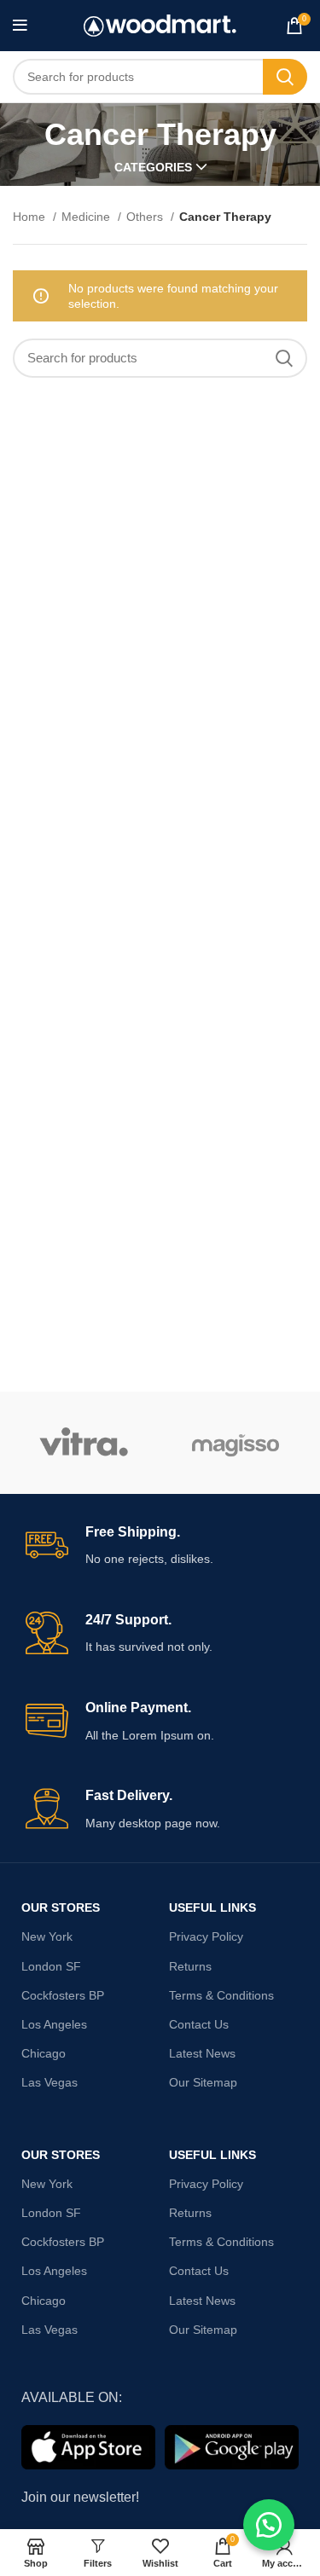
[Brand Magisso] (235, 1443)
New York (47, 1936)
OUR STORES (61, 1907)
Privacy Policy (206, 1936)
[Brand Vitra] (84, 1443)
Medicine (87, 217)
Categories (153, 167)
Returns (190, 1966)
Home (31, 217)
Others (146, 217)
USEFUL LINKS (212, 1907)
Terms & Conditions (221, 1995)
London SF (51, 1966)
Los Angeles (54, 2024)
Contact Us (199, 2024)
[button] (269, 2525)
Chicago (44, 2053)
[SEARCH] (285, 77)
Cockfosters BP (63, 1995)
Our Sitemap (203, 2082)
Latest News (202, 2053)
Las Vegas (49, 2082)
